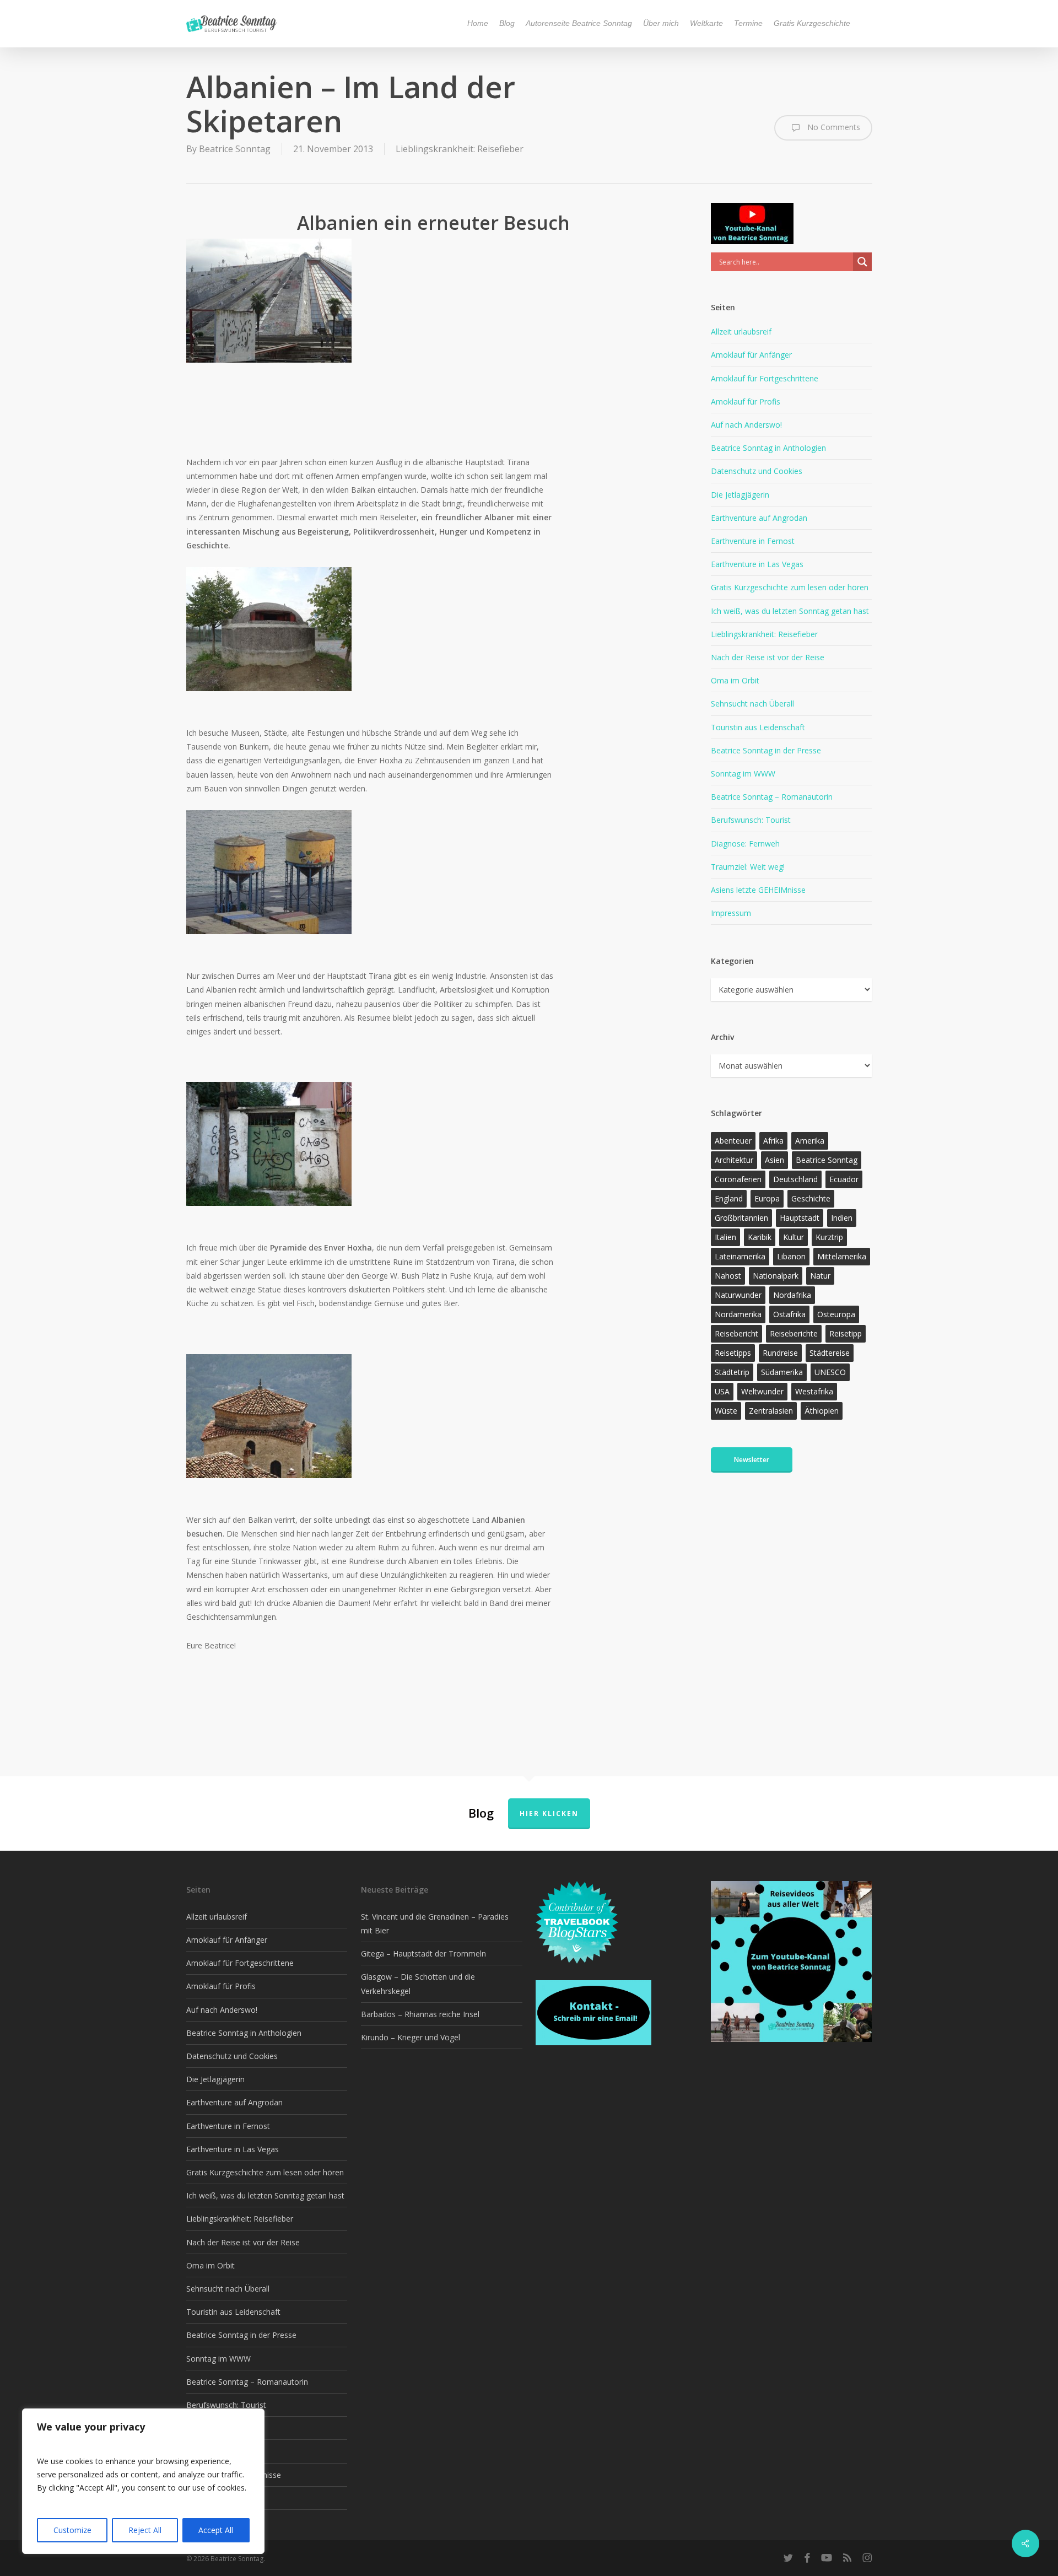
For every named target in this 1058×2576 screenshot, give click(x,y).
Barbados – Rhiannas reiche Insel (420, 2014)
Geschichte (811, 1198)
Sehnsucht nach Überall (752, 704)
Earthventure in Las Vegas (757, 564)
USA (722, 1391)
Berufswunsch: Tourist (751, 820)
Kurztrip (829, 1237)
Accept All (216, 2530)
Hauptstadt (800, 1218)
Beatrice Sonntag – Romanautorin (772, 797)
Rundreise (780, 1353)
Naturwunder (738, 1295)
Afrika (773, 1141)
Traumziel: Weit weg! (748, 867)
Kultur (793, 1237)
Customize (72, 2530)
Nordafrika (792, 1295)
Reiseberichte (794, 1333)
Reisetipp (846, 1333)
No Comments (833, 126)
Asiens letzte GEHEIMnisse (758, 890)
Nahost (728, 1276)
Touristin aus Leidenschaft (758, 727)
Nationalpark (776, 1276)
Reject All (145, 2530)
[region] (143, 2481)
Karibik (760, 1237)
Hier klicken (549, 1814)
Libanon (791, 1256)
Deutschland (795, 1179)
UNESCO (830, 1372)
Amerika (810, 1141)
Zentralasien (771, 1411)
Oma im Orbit (735, 680)
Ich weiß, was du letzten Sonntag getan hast (790, 611)
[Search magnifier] (862, 262)
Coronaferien (738, 1179)
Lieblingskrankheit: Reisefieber (460, 149)
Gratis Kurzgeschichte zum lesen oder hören (790, 587)
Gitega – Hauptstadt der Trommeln (423, 1953)
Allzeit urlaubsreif (741, 332)
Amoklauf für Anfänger (751, 355)
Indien (842, 1218)
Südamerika (782, 1372)
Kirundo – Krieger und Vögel (411, 2037)
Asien (774, 1160)
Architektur (734, 1160)
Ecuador (844, 1179)
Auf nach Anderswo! (746, 425)
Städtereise (830, 1353)
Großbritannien (741, 1218)
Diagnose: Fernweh (745, 844)
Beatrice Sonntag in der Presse (766, 750)
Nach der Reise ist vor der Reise (768, 657)
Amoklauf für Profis (746, 402)
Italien (725, 1237)
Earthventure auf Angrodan (759, 518)
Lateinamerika (740, 1256)
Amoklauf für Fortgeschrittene (765, 378)
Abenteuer (733, 1141)
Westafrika (814, 1391)
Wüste (726, 1411)
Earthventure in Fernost (753, 541)
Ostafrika (789, 1314)
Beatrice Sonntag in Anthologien (768, 448)
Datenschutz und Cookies (757, 471)
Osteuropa (836, 1314)
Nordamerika (738, 1314)
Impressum (731, 913)
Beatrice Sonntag (235, 149)
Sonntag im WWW (743, 774)
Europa (767, 1198)
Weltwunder (762, 1391)
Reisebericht (736, 1333)
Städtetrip (732, 1372)
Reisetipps (733, 1353)
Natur (820, 1276)
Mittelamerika (842, 1256)
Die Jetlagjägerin (740, 495)
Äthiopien (822, 1411)
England (729, 1198)
